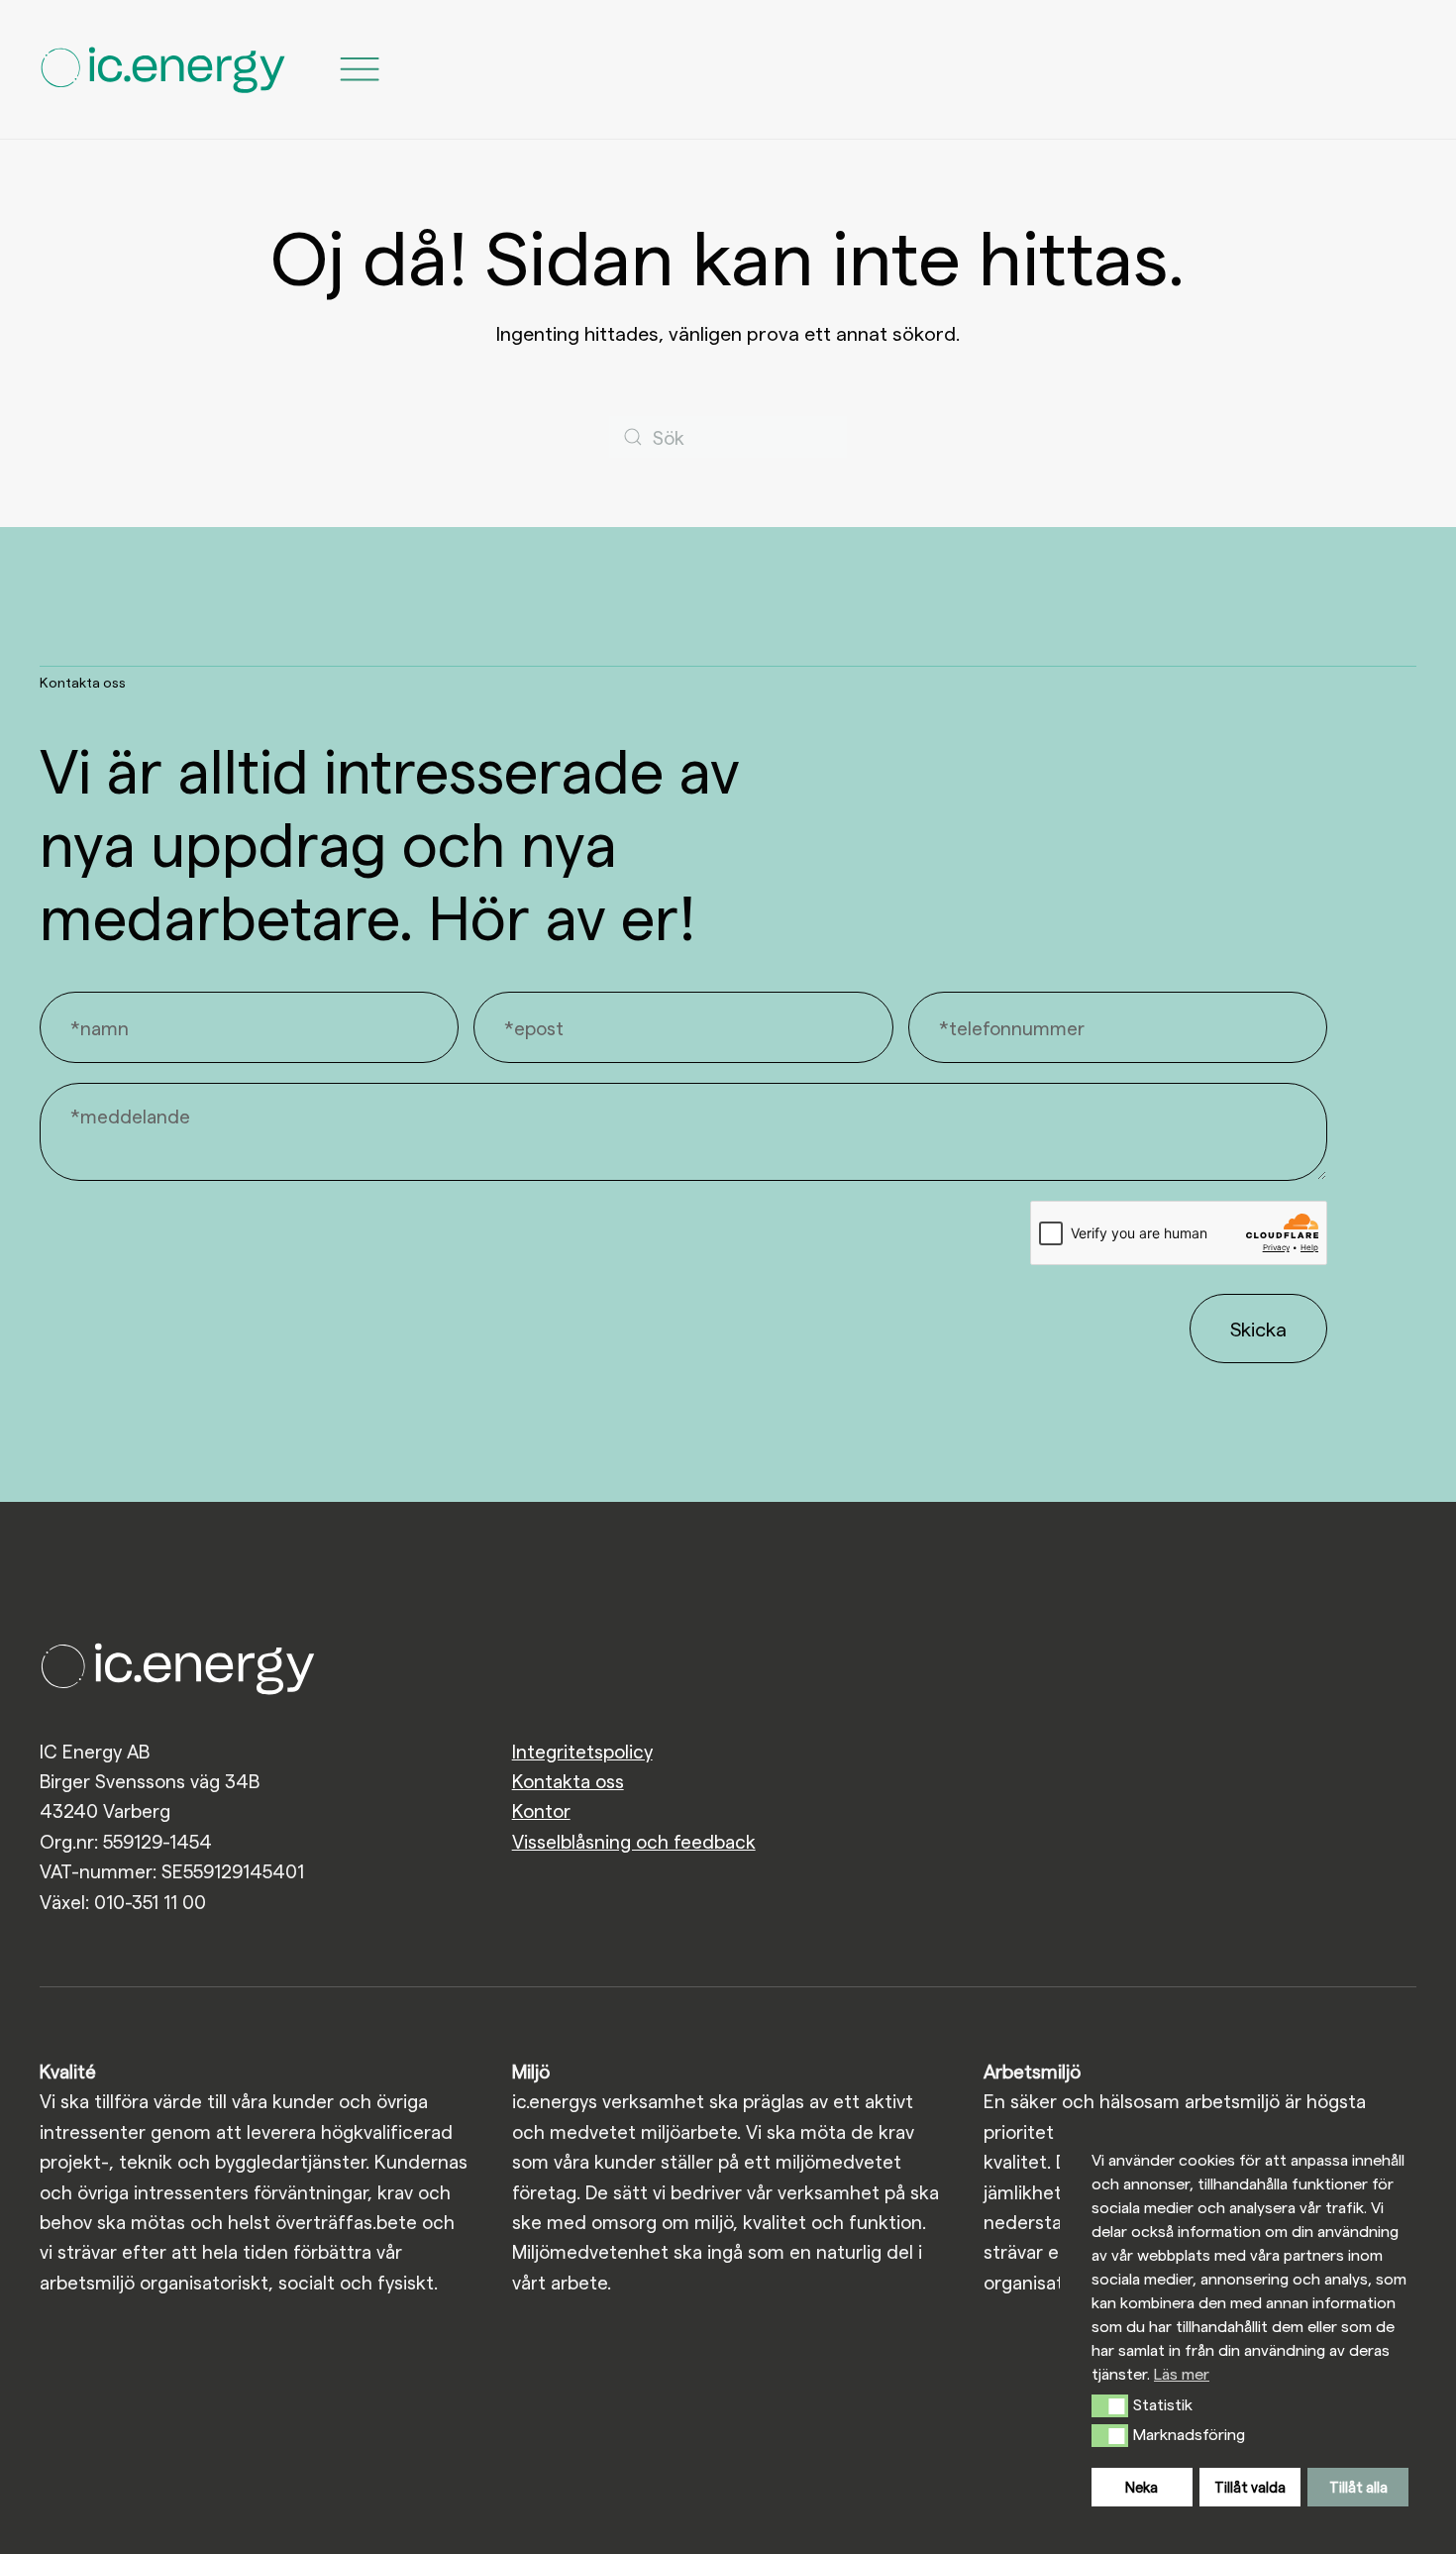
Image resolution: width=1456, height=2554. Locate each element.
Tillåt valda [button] (1250, 2487)
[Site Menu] (360, 69)
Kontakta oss (568, 1781)
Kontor (541, 1810)
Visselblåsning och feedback (634, 1841)
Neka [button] (1142, 2487)
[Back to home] (163, 69)
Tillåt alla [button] (1358, 2487)
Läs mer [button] (1182, 2373)
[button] (1110, 2405)
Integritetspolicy (582, 1751)
